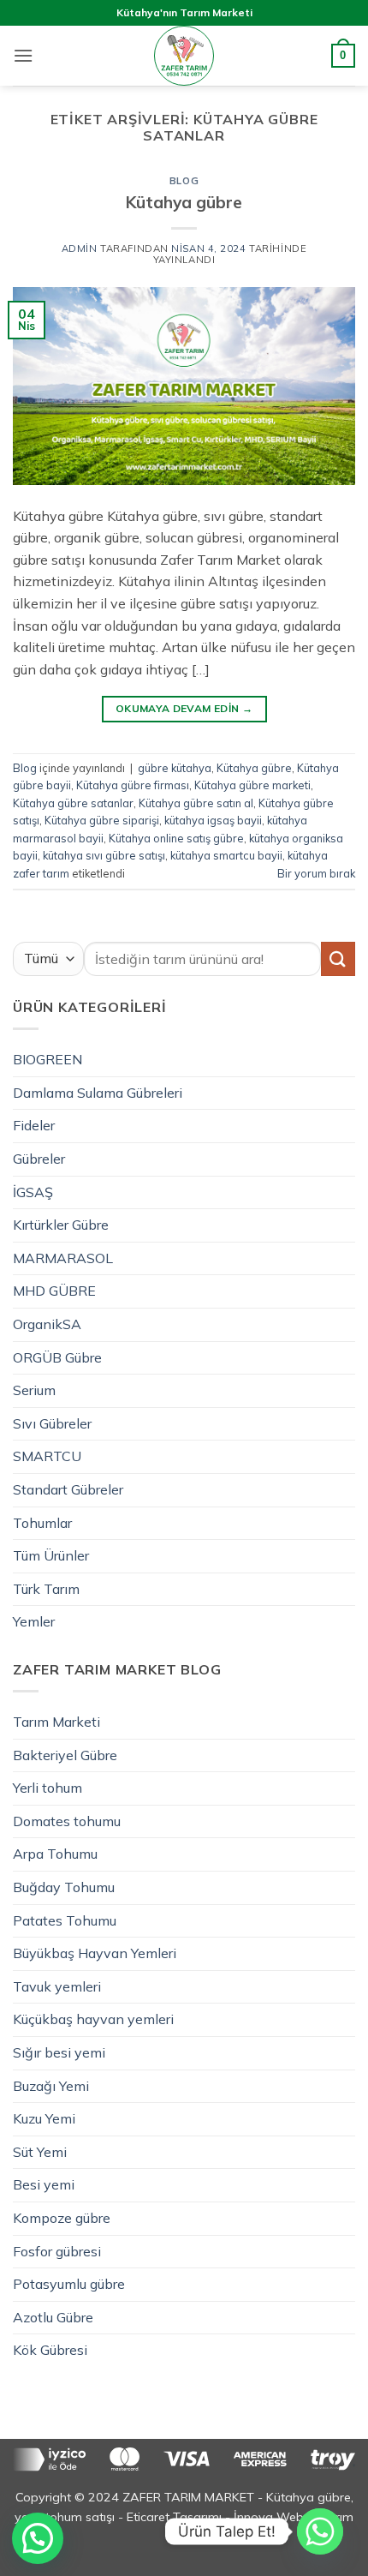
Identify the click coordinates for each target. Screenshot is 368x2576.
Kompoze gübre (62, 2218)
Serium (34, 1390)
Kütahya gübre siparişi (102, 820)
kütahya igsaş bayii (213, 820)
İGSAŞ (33, 1192)
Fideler (34, 1125)
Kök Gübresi (50, 2350)
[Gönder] (338, 959)
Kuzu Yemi (44, 2118)
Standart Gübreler (68, 1489)
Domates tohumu (67, 1821)
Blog (184, 181)
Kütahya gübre (184, 202)
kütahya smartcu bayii (226, 855)
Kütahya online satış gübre (176, 838)
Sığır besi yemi (59, 2052)
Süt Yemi (40, 2152)
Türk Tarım (46, 1589)
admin (80, 249)
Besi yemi (44, 2184)
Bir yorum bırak (316, 873)
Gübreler (39, 1159)
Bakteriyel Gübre (65, 1755)
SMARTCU (47, 1456)
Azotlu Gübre (53, 2317)
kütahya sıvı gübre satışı (104, 855)
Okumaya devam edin (184, 708)
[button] (23, 55)
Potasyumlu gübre (69, 2284)
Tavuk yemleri (57, 1986)
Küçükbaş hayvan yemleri (93, 2019)
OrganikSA (47, 1324)
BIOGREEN (47, 1059)
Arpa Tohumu (55, 1854)
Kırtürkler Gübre (61, 1225)
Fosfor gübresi (57, 2251)
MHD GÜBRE (54, 1291)
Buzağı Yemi (51, 2086)
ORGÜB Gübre (57, 1357)
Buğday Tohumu (64, 1887)
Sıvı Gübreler (52, 1423)
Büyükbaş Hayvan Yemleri (95, 1953)
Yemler (34, 1621)
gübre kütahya (175, 768)
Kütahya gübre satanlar (73, 803)
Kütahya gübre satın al (196, 803)
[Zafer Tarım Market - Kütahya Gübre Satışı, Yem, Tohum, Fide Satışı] (184, 56)
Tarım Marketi (56, 1722)
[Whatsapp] (320, 2531)
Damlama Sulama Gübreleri (98, 1093)
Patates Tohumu (65, 1920)
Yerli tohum (47, 1788)
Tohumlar (42, 1523)
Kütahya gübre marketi (252, 785)
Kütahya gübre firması (133, 785)
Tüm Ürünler (51, 1555)
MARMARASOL (63, 1258)
